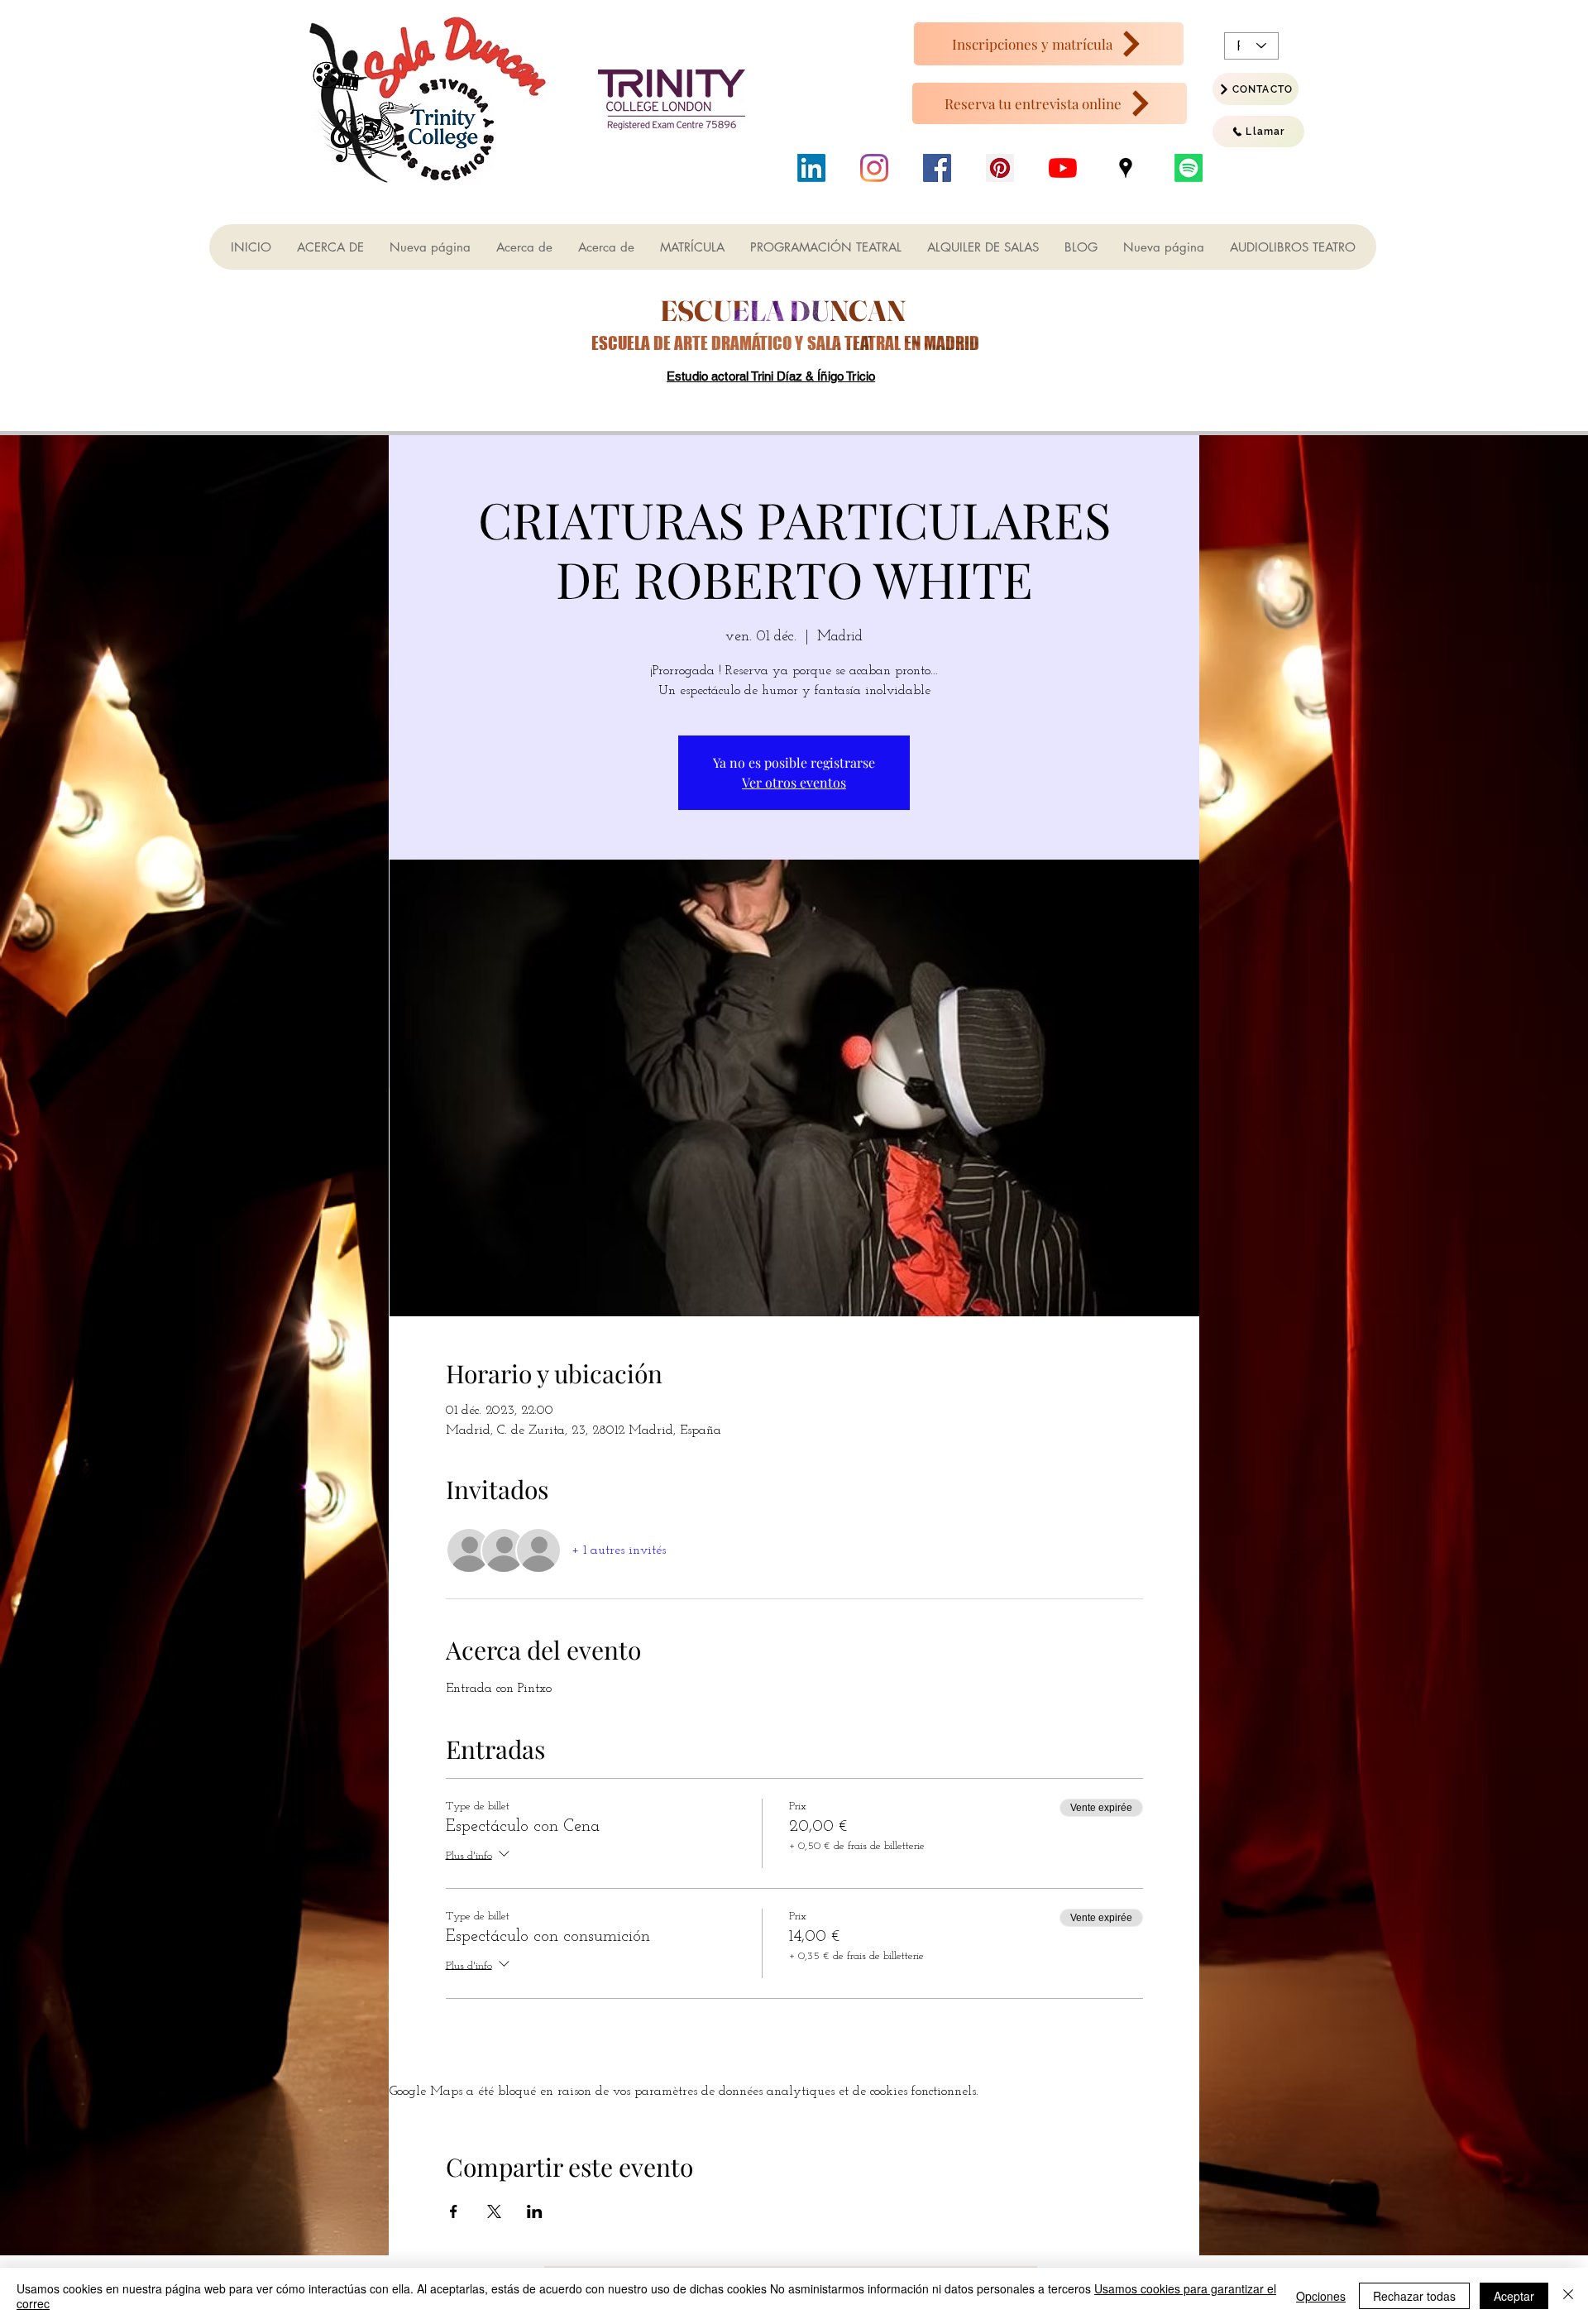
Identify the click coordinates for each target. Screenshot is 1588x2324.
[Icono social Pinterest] (1000, 168)
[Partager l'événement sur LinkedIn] (535, 2211)
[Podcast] (1189, 168)
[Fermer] (1568, 2296)
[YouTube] (1063, 168)
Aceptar (1514, 2296)
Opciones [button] (1321, 2296)
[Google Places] (1126, 168)
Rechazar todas (1414, 2296)
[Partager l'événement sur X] (494, 2211)
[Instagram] (874, 168)
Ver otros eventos (794, 782)
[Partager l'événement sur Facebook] (454, 2211)
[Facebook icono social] (937, 168)
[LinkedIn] (811, 168)
